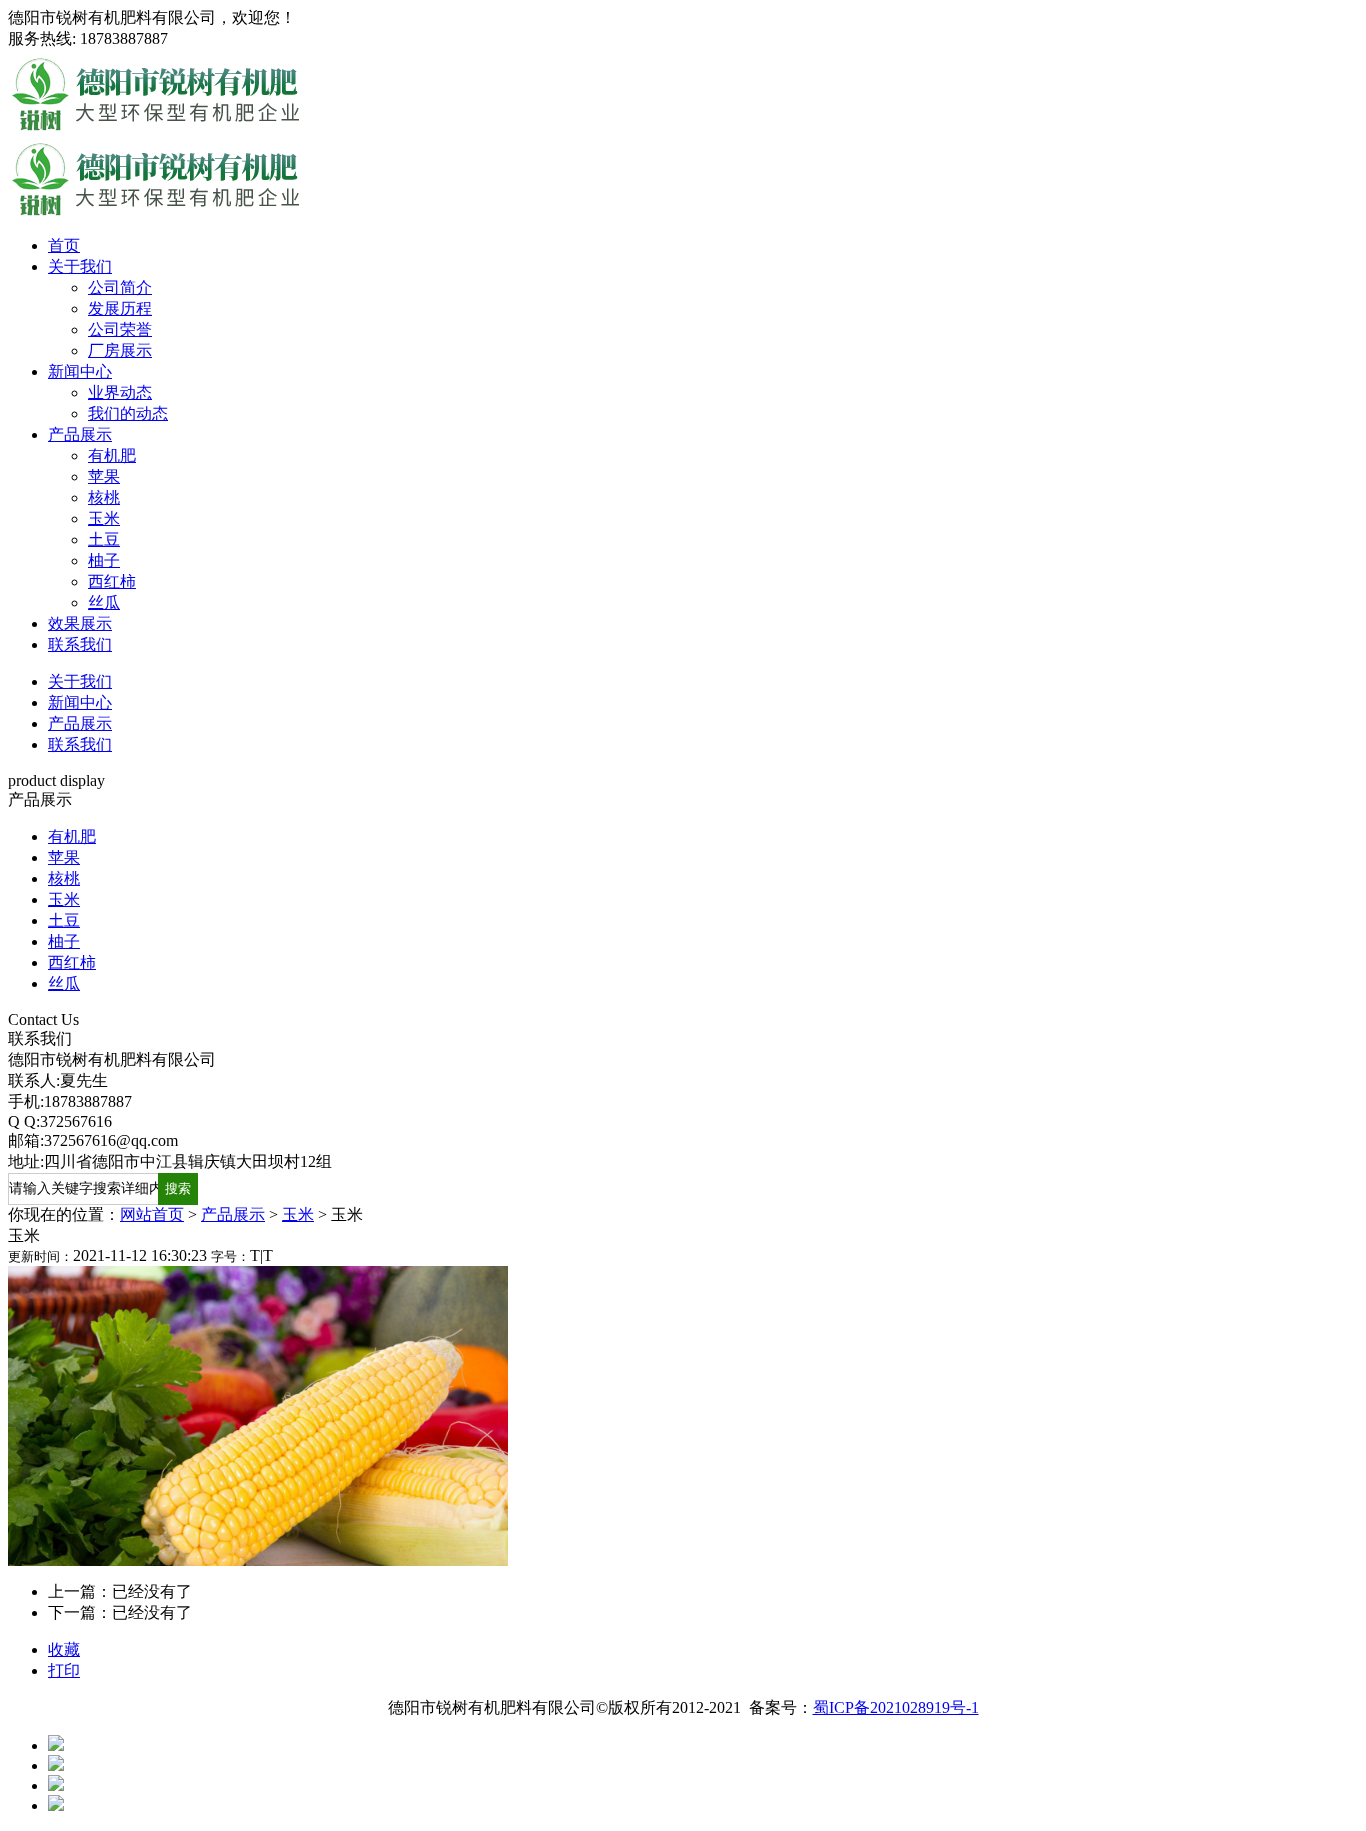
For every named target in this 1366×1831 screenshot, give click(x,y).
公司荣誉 (120, 329)
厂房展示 (120, 350)
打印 (64, 1670)
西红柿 (112, 581)
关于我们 (80, 266)
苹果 (104, 476)
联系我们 (80, 644)
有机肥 (112, 455)
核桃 (104, 497)
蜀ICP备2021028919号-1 (896, 1707)
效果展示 (80, 623)
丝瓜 (104, 602)
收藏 (64, 1649)
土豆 (104, 539)
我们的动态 (128, 413)
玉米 (104, 518)
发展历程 (120, 308)
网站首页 (152, 1214)
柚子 (104, 560)
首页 (64, 245)
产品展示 (80, 434)
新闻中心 (80, 371)
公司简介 (120, 287)
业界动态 (120, 392)
